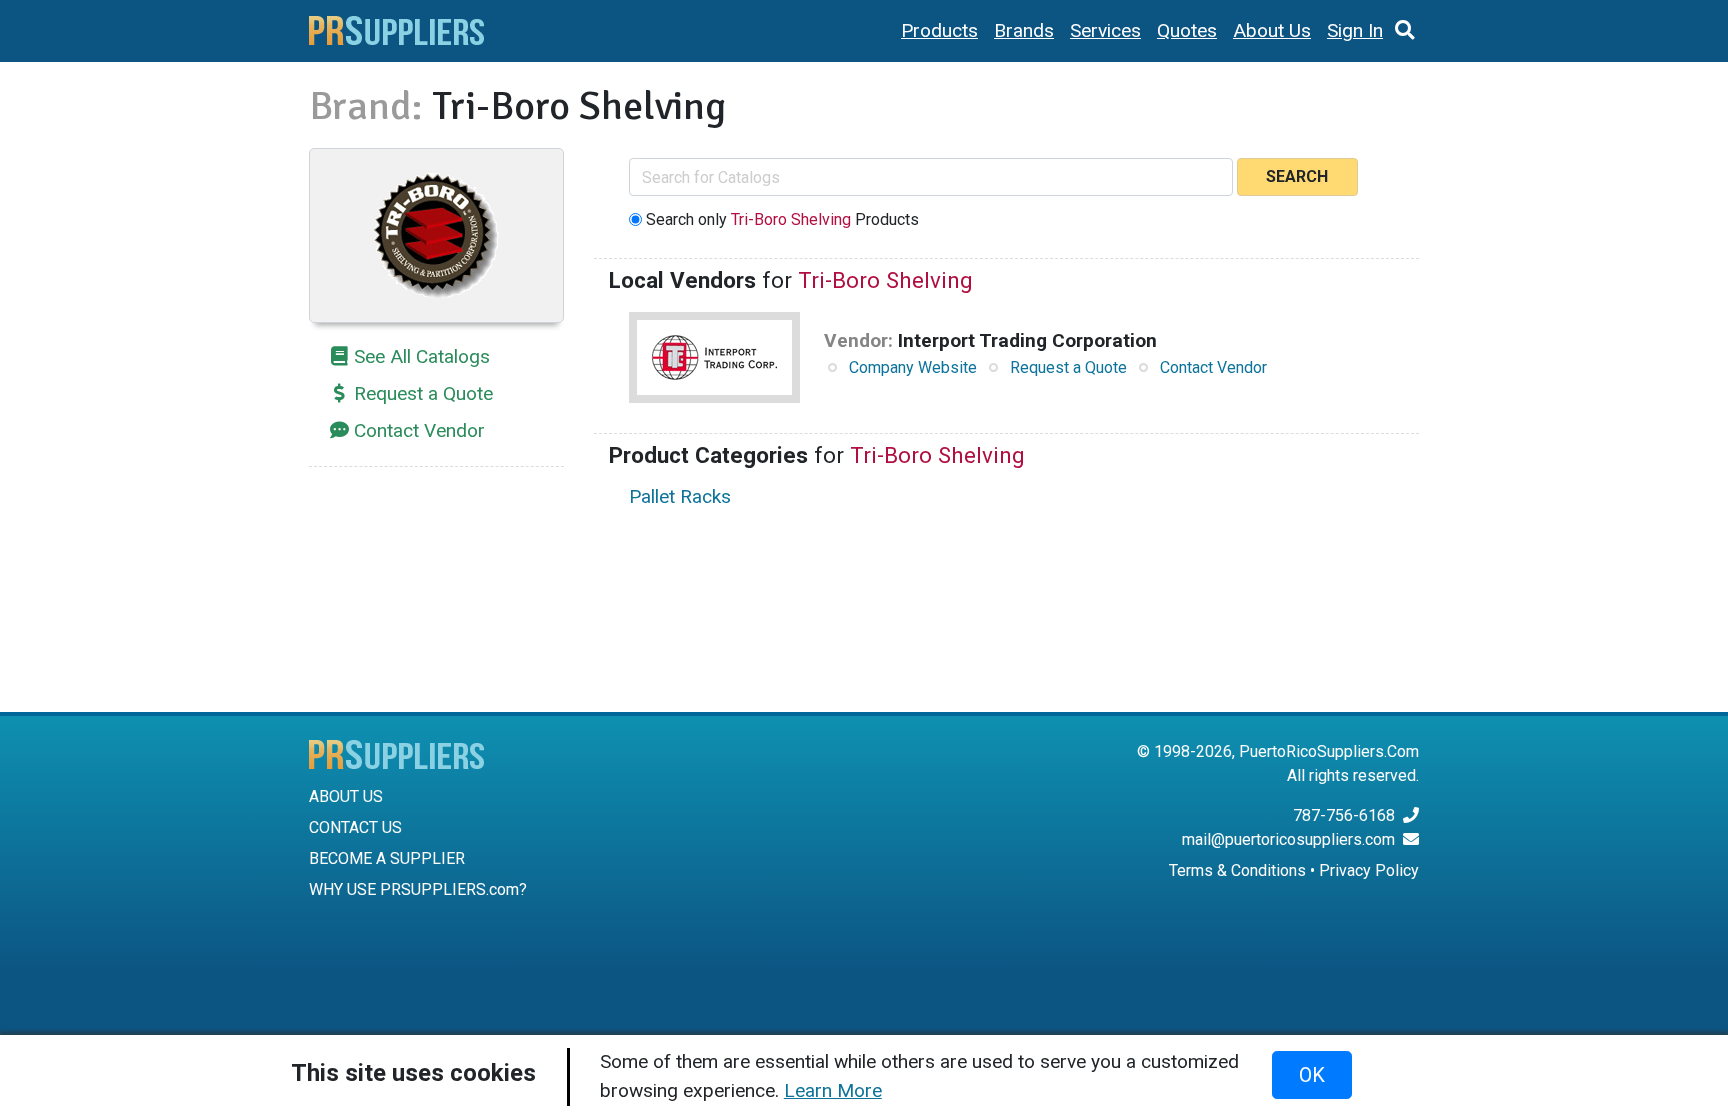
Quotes (1187, 30)
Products (939, 30)
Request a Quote (423, 393)
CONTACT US (355, 827)
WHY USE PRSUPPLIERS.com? (418, 889)
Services (1105, 30)
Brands (1024, 30)
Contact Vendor (419, 430)
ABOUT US (346, 796)
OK (1312, 1075)
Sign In (1355, 30)
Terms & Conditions (1237, 870)
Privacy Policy (1369, 870)
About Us (1272, 30)
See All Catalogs (422, 356)
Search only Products (782, 219)
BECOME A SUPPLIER (387, 858)
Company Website (913, 367)
